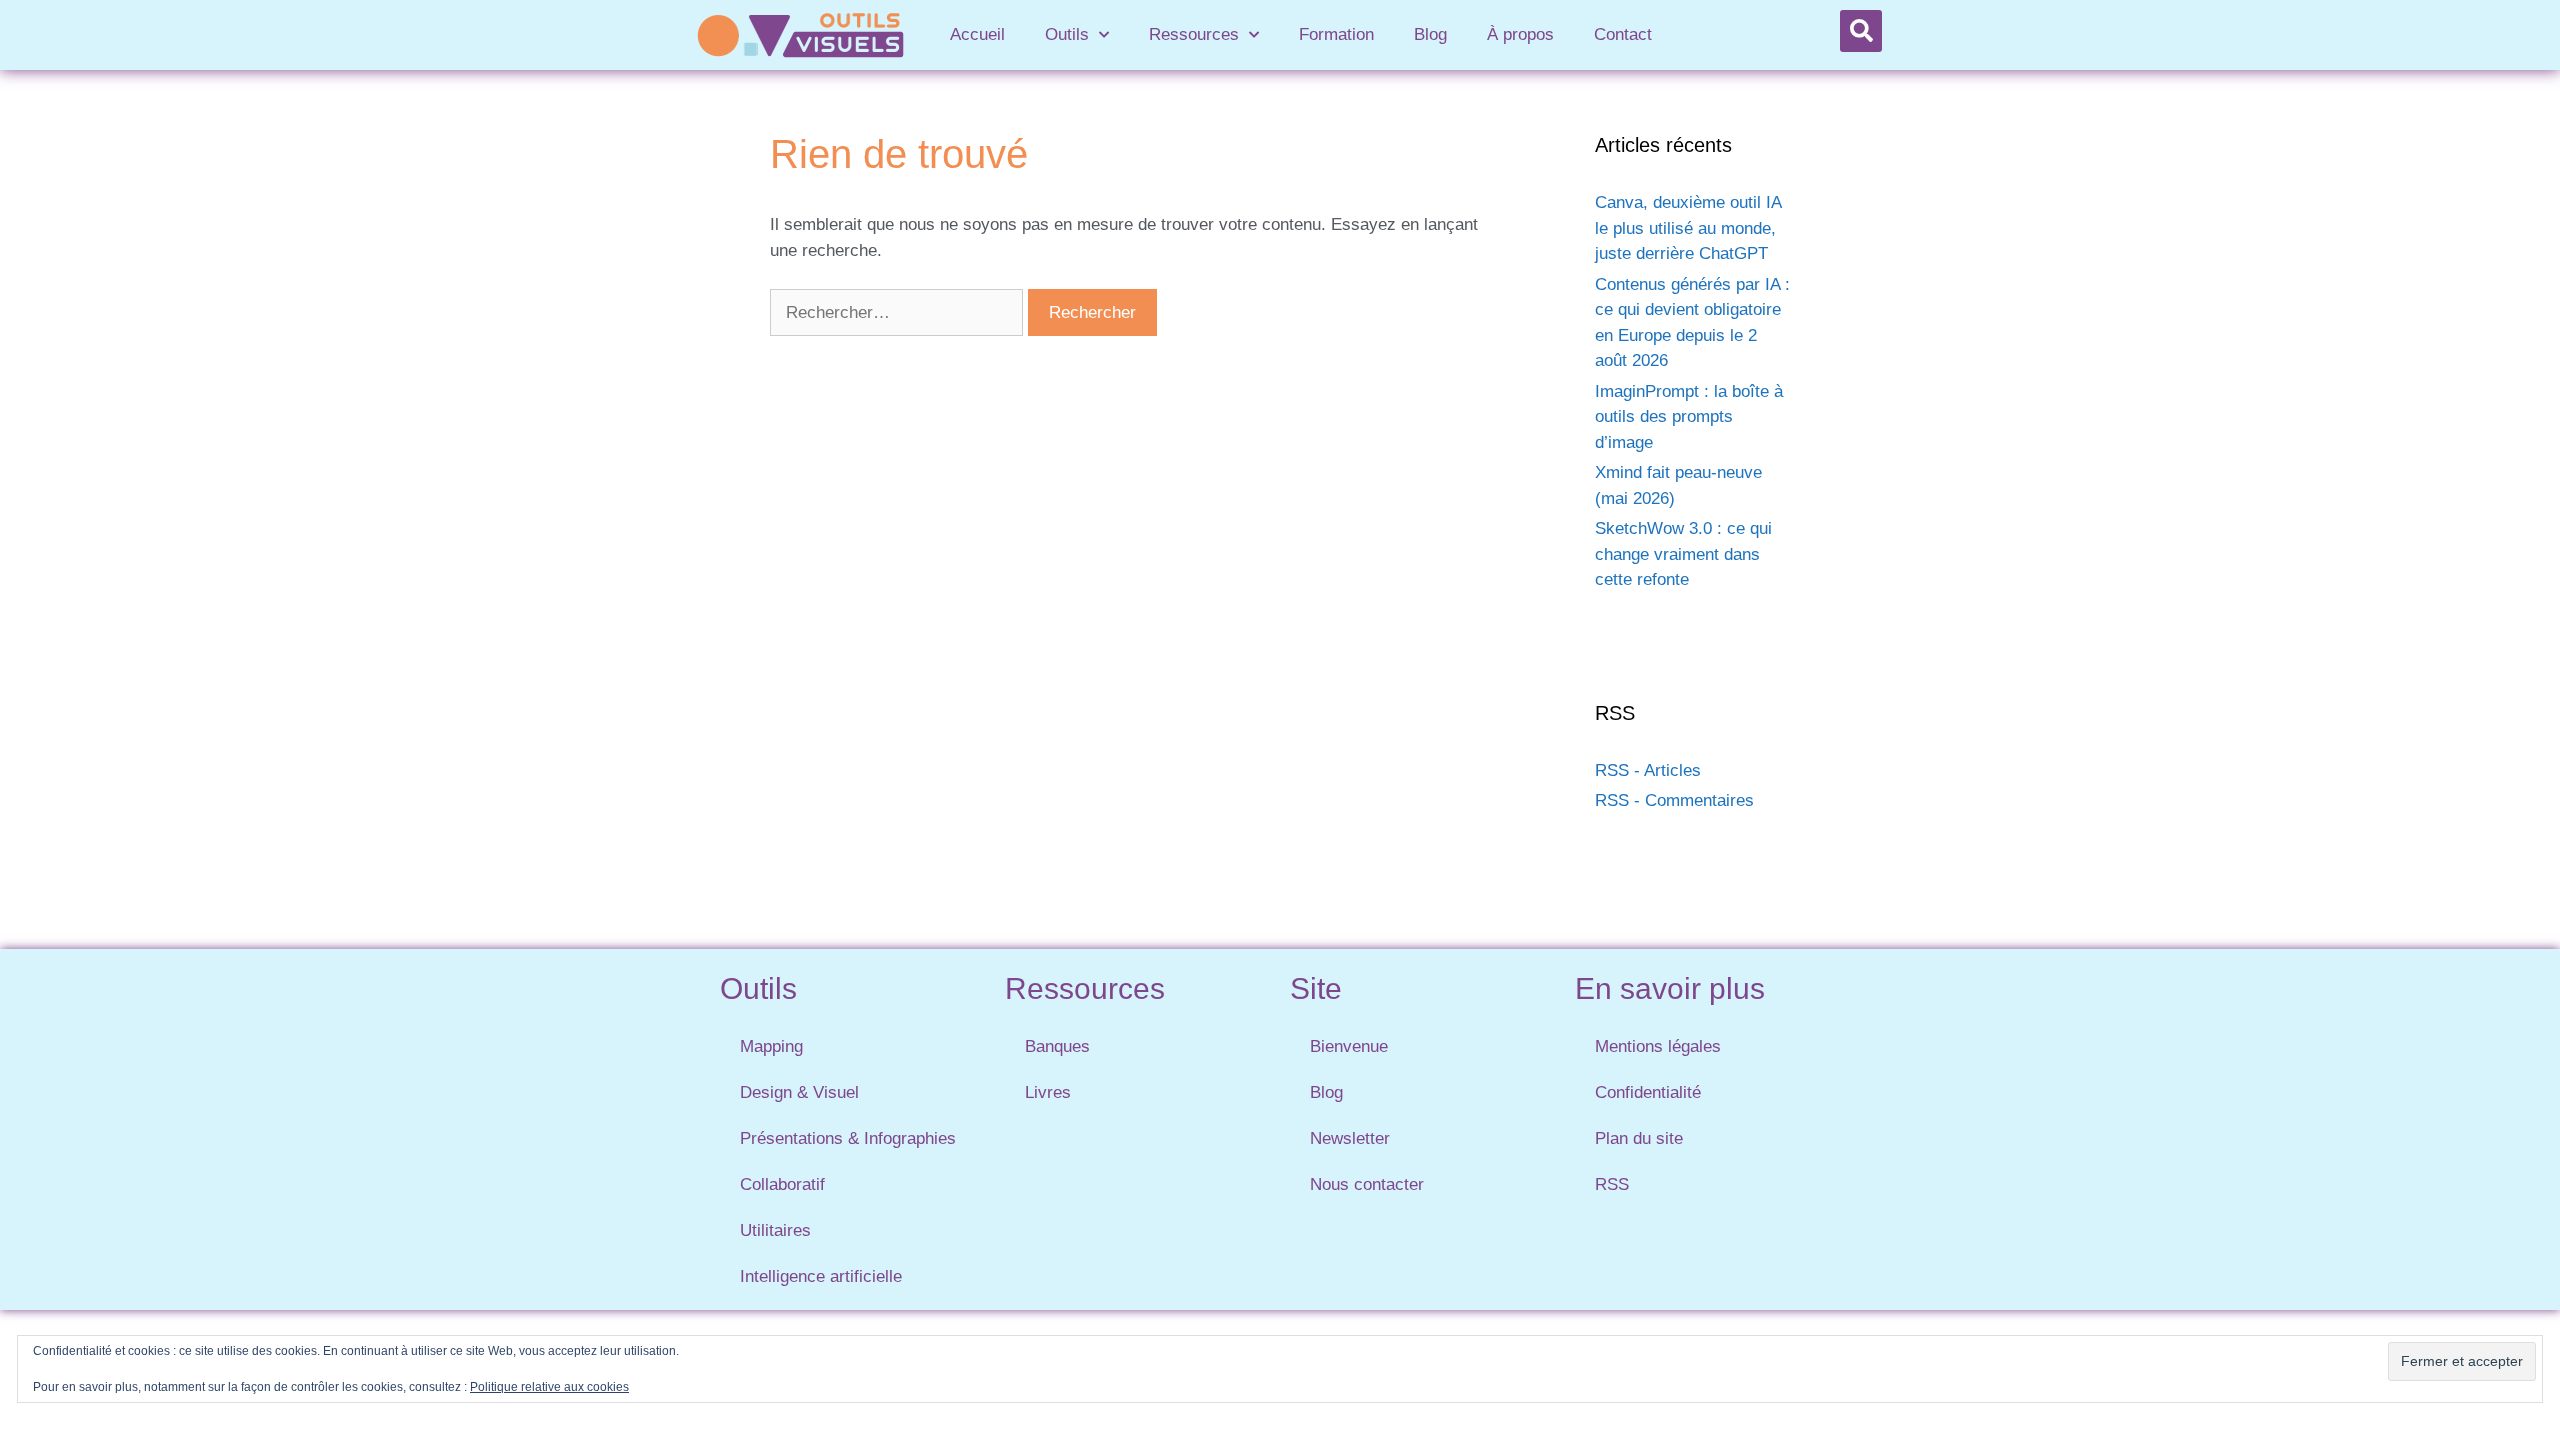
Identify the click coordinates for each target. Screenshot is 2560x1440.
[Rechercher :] (899, 312)
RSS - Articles (1648, 770)
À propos (1520, 34)
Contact (1623, 34)
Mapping (771, 1046)
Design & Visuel (799, 1092)
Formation (1336, 34)
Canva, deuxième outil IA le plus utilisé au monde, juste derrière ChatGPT (1688, 228)
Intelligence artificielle (821, 1276)
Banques (1057, 1046)
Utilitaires (775, 1230)
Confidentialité (1648, 1092)
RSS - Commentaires (1674, 800)
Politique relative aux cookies (549, 1387)
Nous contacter (1367, 1184)
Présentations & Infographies (848, 1138)
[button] (1861, 31)
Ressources (1194, 34)
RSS (1612, 1184)
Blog (1430, 34)
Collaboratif (782, 1184)
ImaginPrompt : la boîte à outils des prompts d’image (1689, 417)
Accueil (977, 34)
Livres (1048, 1092)
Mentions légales (1658, 1046)
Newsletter (1350, 1138)
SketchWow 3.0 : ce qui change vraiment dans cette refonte (1683, 554)
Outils (1067, 34)
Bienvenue (1349, 1046)
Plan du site (1639, 1138)
